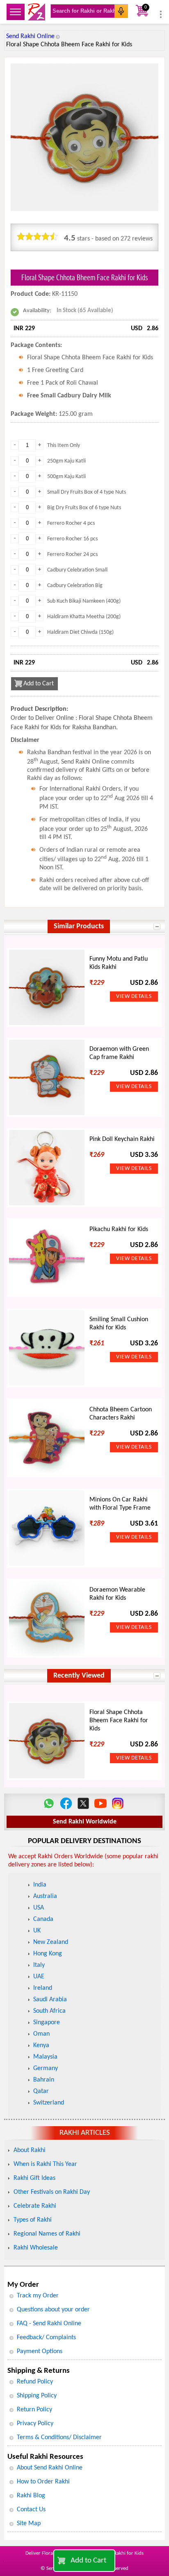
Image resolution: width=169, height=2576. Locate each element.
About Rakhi (30, 2150)
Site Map (29, 2524)
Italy (39, 1965)
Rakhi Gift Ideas (34, 2178)
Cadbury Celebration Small (77, 570)
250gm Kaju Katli (66, 461)
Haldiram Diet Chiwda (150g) (80, 632)
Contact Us (31, 2510)
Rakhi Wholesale (36, 2248)
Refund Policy (35, 2382)
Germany (46, 2068)
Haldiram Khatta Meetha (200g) (84, 617)
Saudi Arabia (50, 2000)
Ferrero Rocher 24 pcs (72, 554)
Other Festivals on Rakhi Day (52, 2192)
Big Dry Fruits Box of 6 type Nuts (84, 508)
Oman (41, 2034)
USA (39, 1908)
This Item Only (64, 446)
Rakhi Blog (31, 2496)
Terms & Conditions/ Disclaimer (59, 2438)
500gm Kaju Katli (66, 477)
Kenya (41, 2045)
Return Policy (34, 2410)
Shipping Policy (37, 2396)
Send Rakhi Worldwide (85, 1822)
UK (37, 1931)
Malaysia (45, 2057)
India (40, 1885)
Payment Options (40, 2352)
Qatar (41, 2091)
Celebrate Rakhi (35, 2206)
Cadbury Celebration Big (75, 586)
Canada (43, 1919)
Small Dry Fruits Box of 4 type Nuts (87, 492)
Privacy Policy (35, 2424)
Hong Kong (48, 1954)
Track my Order (38, 2296)
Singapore (47, 2023)
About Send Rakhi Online (50, 2468)
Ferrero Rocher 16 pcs (72, 539)
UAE (39, 1977)
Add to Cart (88, 2561)
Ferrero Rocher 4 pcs (71, 523)
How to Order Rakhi (43, 2482)
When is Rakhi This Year (45, 2164)
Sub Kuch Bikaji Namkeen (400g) (84, 601)
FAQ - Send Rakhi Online (49, 2324)
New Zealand (51, 1942)
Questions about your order (53, 2310)
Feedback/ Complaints (46, 2338)
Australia (45, 1896)
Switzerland (49, 2103)
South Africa (49, 2011)
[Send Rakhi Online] (37, 12)
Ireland (43, 1988)
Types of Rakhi (33, 2220)
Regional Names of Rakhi (47, 2234)
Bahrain (44, 2080)
